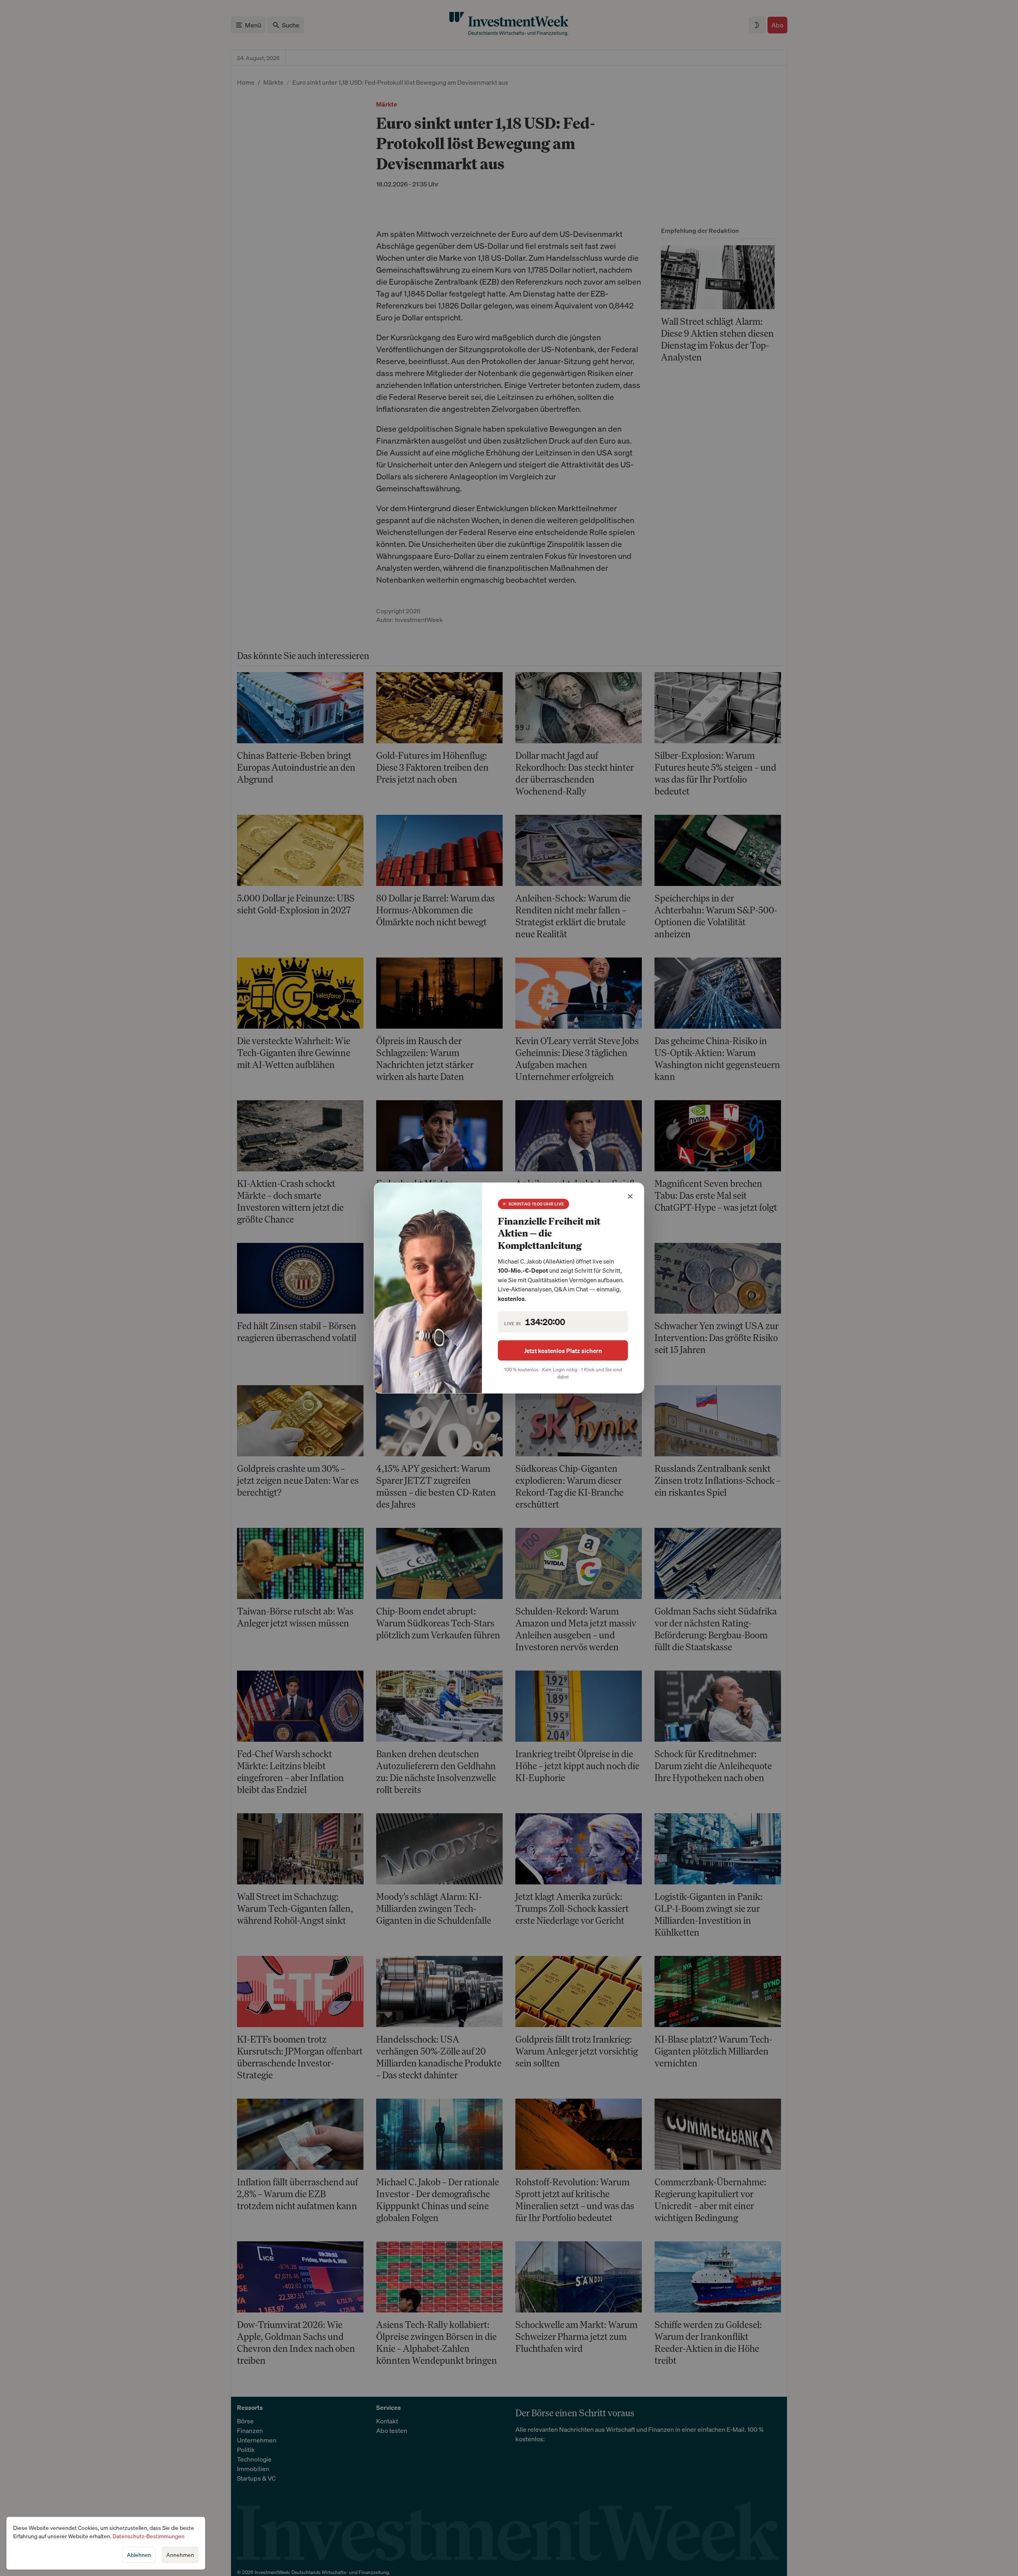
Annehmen (180, 2555)
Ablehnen (139, 2555)
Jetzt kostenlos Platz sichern (563, 1351)
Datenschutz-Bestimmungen (149, 2536)
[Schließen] (630, 1196)
